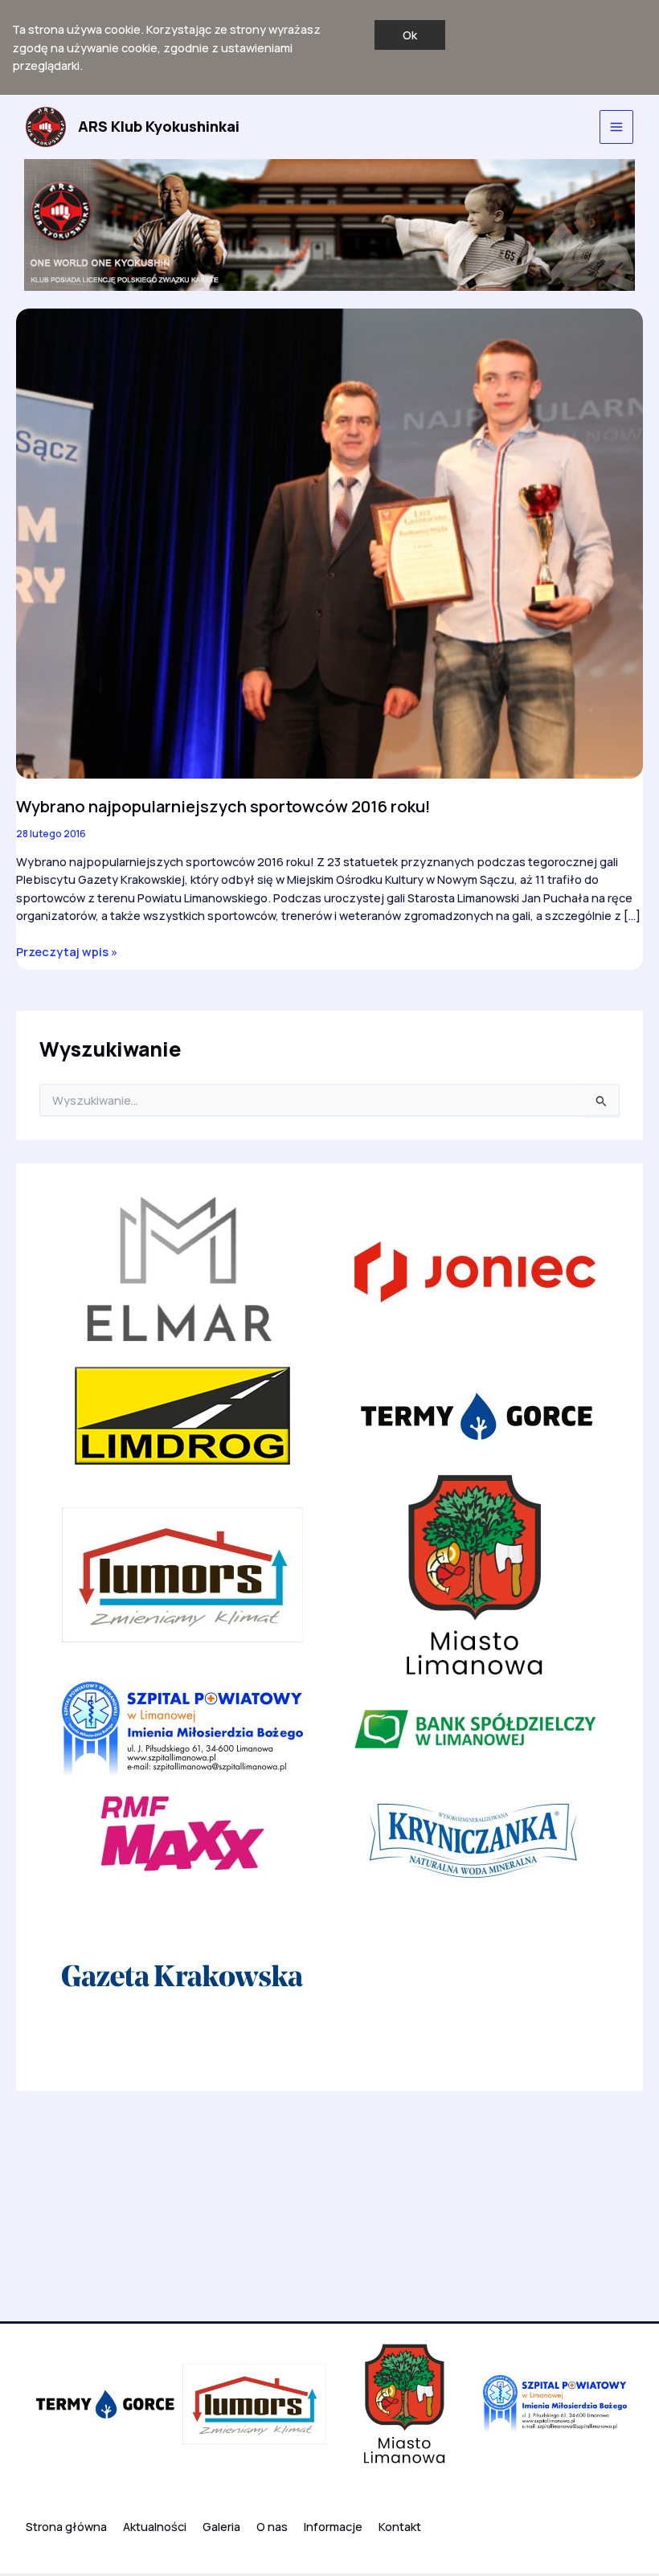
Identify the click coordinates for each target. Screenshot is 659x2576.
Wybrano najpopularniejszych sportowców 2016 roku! (223, 806)
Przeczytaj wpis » (67, 952)
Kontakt (400, 2526)
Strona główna (66, 2526)
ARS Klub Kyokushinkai (159, 126)
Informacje (333, 2526)
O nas (272, 2526)
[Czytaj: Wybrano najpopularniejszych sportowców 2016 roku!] (329, 542)
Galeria (221, 2526)
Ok (410, 35)
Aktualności (155, 2526)
